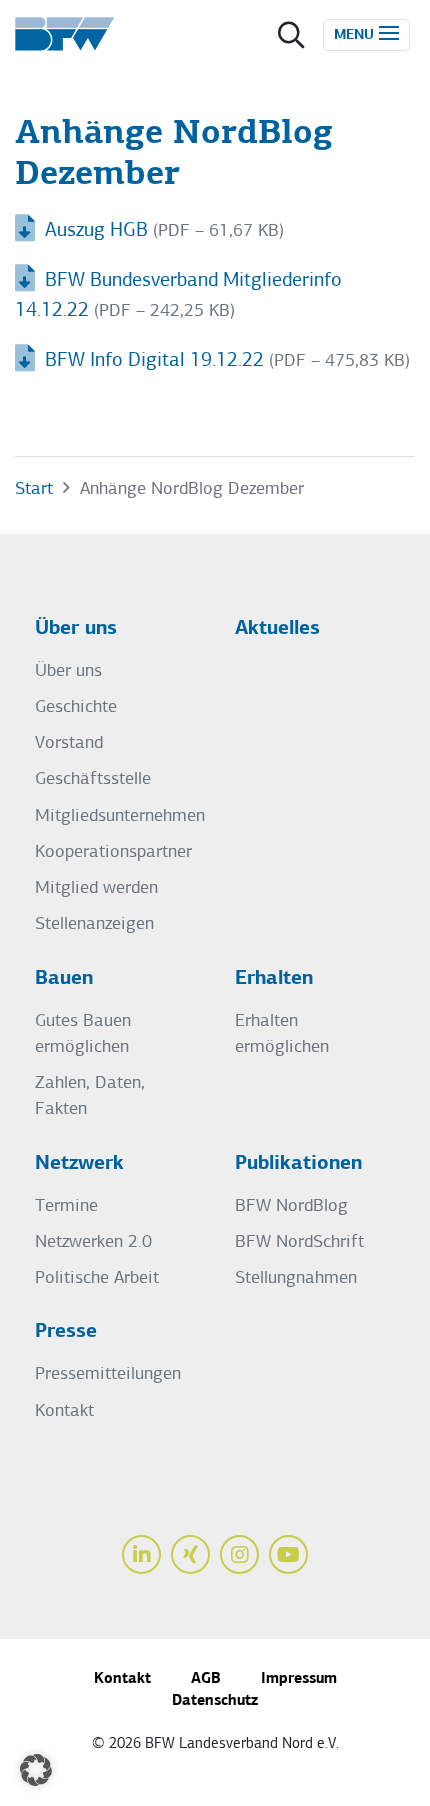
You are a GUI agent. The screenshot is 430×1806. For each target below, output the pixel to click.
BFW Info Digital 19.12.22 (152, 361)
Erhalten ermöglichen (282, 1034)
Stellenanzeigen (94, 924)
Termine (66, 1206)
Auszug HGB (94, 231)
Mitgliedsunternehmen (120, 816)
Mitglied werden (96, 888)
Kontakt (64, 1411)
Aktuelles (277, 629)
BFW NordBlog (291, 1206)
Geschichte (76, 707)
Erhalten (274, 979)
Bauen (64, 979)
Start (34, 489)
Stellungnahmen (296, 1278)
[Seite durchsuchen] (291, 37)
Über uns (76, 629)
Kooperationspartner (113, 852)
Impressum (299, 1679)
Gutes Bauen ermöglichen (83, 1034)
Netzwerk (79, 1164)
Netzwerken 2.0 (93, 1242)
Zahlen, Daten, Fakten (90, 1096)
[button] (36, 1770)
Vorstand (69, 743)
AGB (206, 1679)
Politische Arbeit (97, 1278)
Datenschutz (215, 1701)
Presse (66, 1332)
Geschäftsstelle (93, 779)
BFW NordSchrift (299, 1242)
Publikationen (298, 1164)
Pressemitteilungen (108, 1374)
